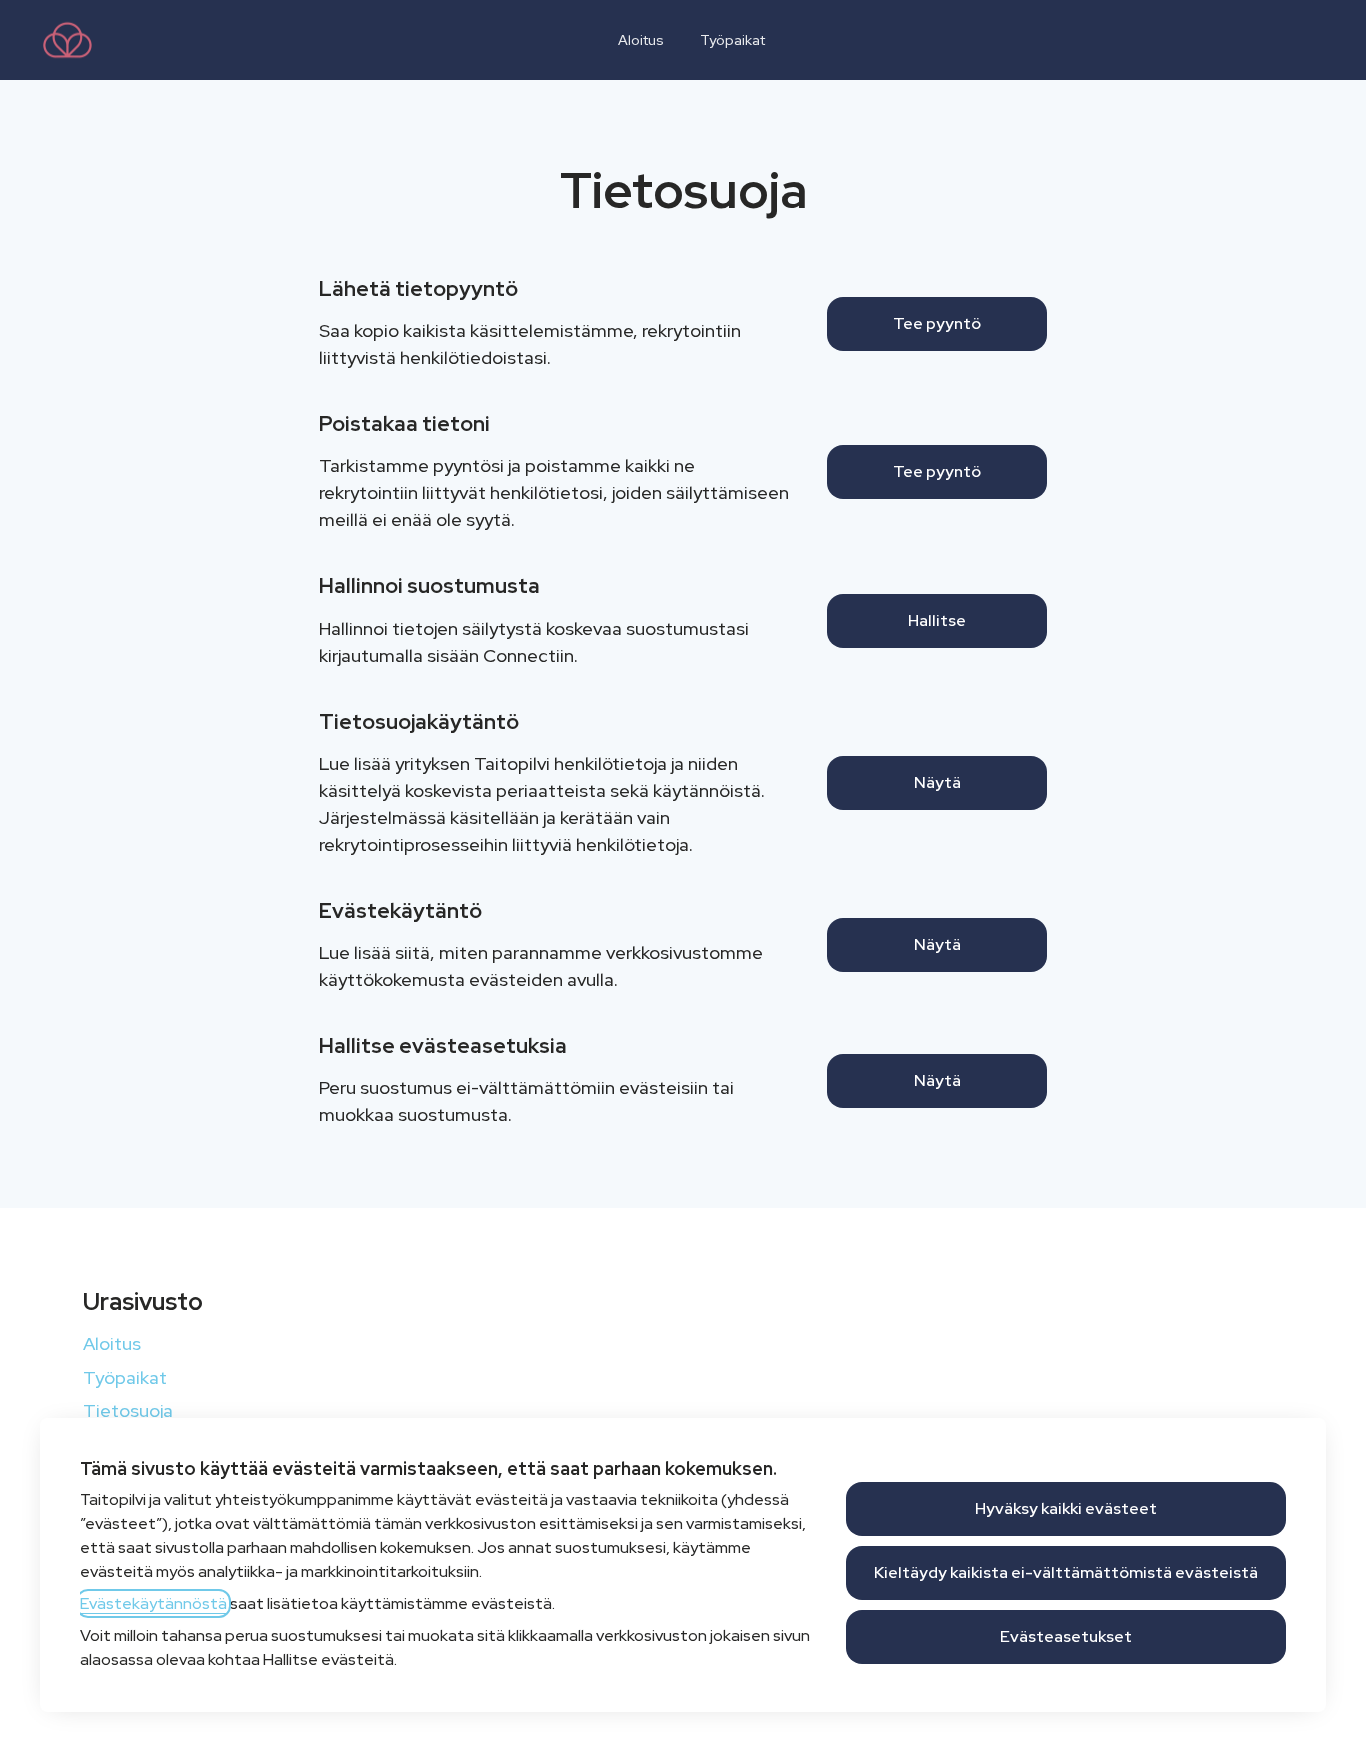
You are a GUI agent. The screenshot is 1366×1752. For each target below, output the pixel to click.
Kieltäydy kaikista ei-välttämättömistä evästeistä (1066, 1572)
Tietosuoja (128, 1410)
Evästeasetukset (1066, 1636)
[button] (937, 1081)
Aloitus (641, 40)
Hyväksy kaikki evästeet (1066, 1508)
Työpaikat (732, 40)
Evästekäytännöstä (153, 1603)
